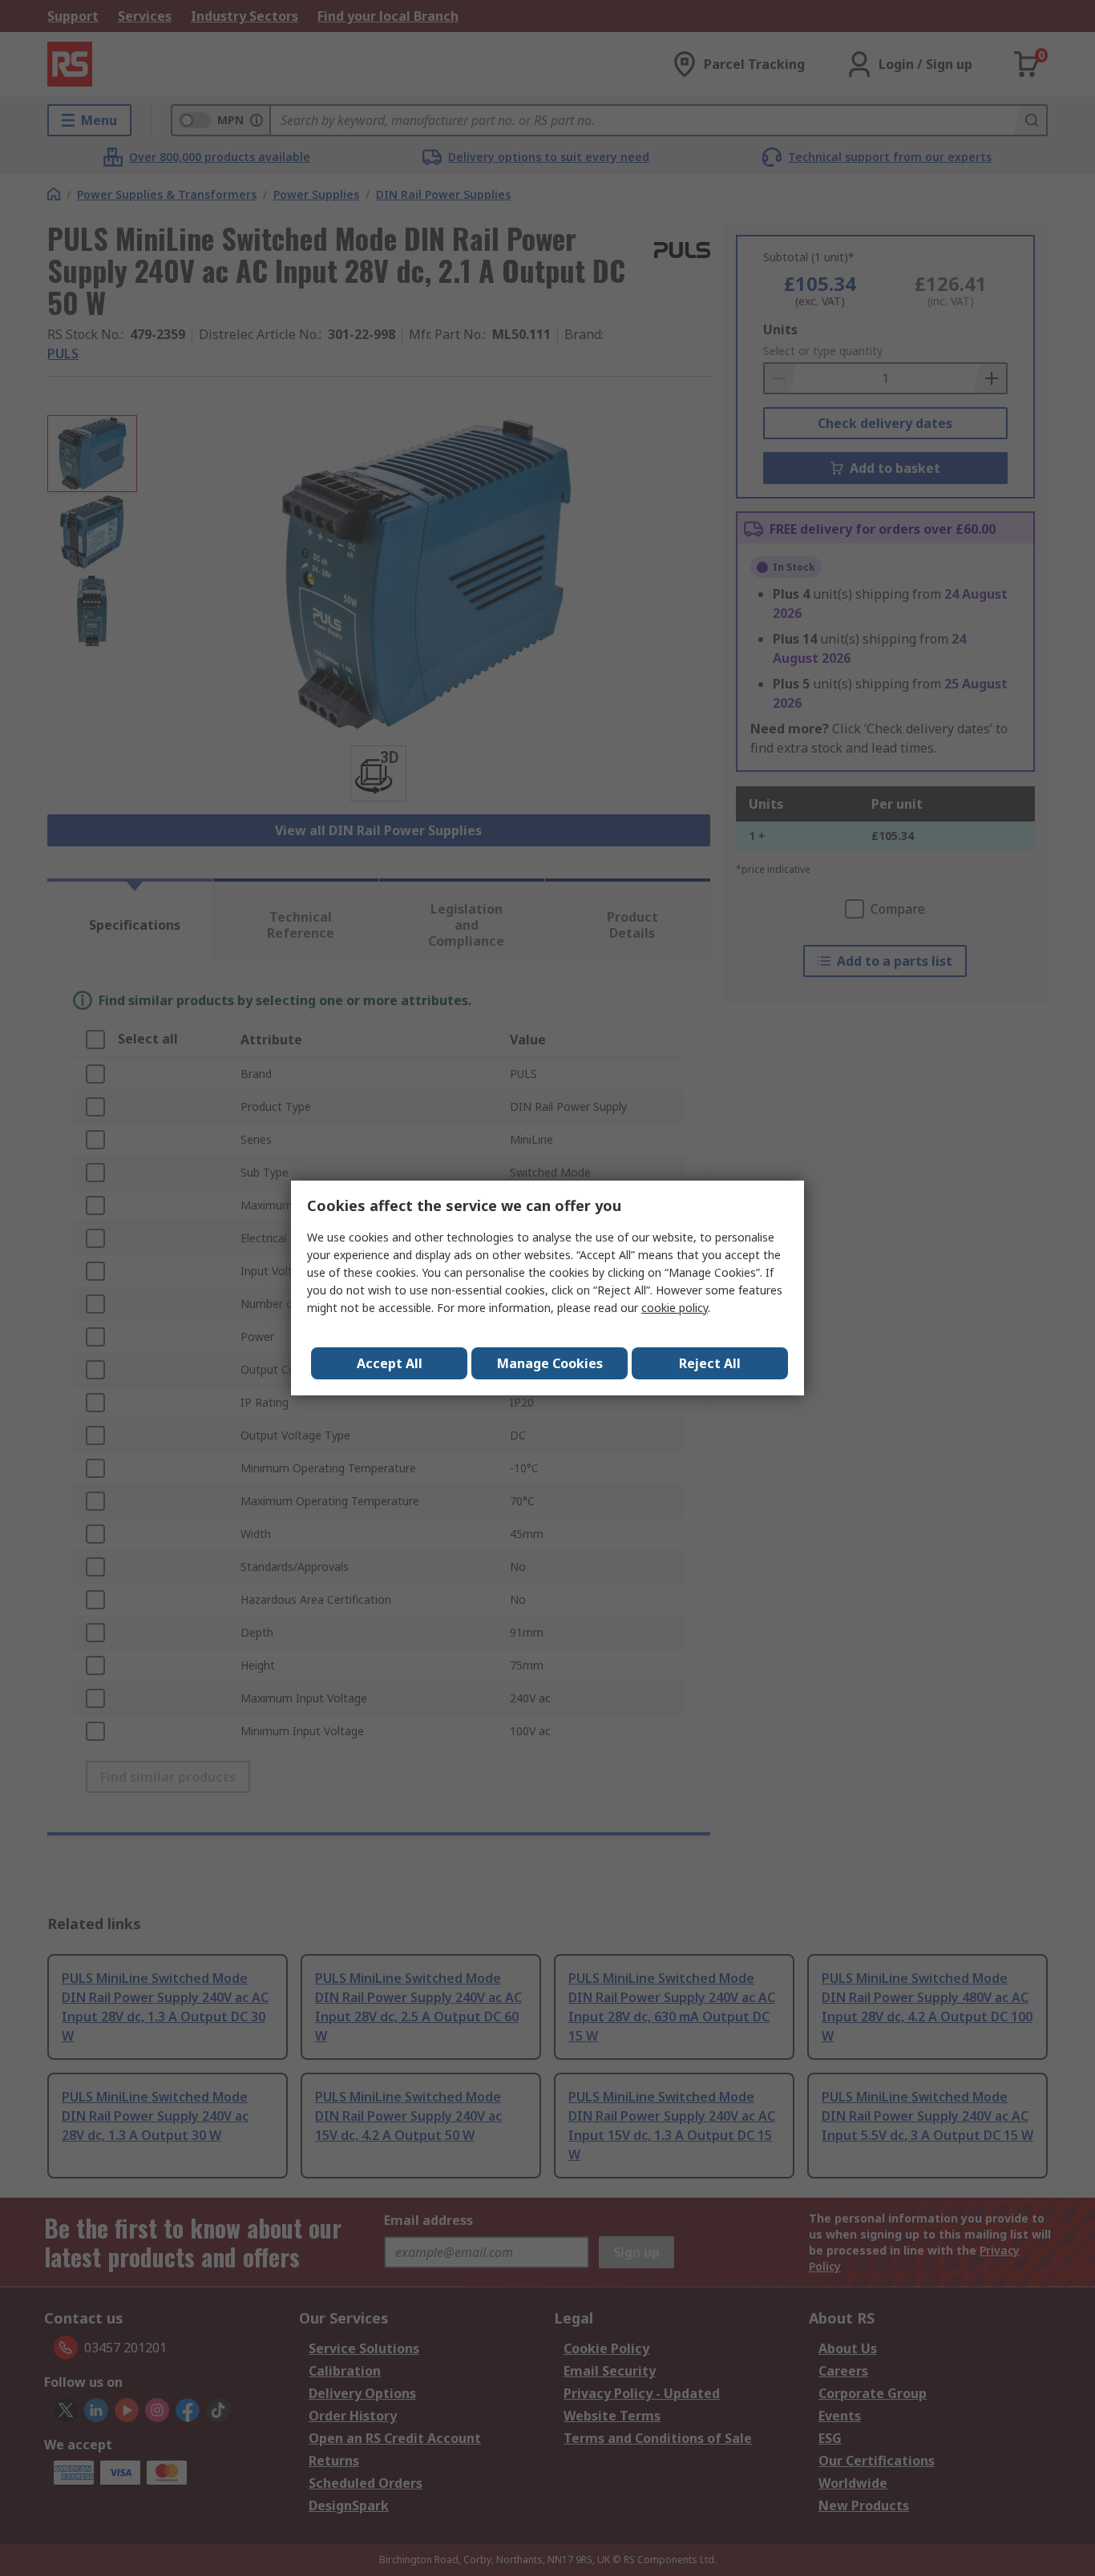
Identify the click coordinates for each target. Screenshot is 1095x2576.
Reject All (710, 1363)
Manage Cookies (550, 1363)
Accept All (390, 1363)
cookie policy (675, 1308)
